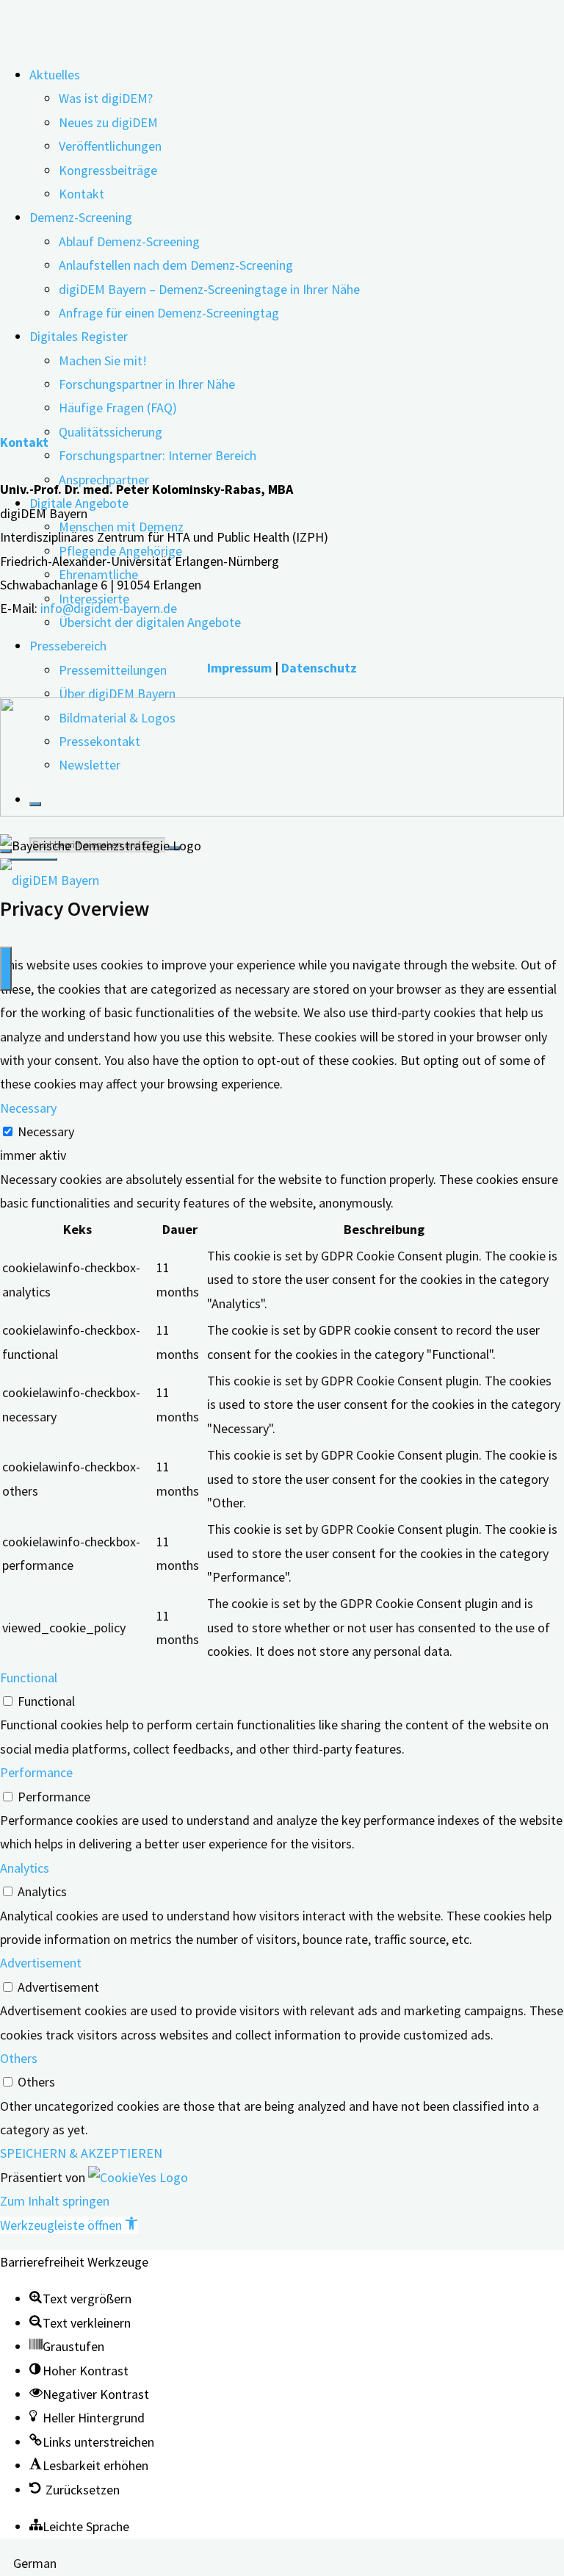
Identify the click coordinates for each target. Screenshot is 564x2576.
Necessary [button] (28, 1108)
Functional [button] (29, 1678)
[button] (69, 2225)
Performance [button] (36, 1772)
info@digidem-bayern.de (109, 608)
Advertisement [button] (41, 1963)
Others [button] (19, 2058)
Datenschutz (319, 668)
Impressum (239, 668)
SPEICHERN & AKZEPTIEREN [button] (81, 2153)
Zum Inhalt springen (55, 2201)
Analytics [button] (25, 1868)
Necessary (46, 1131)
